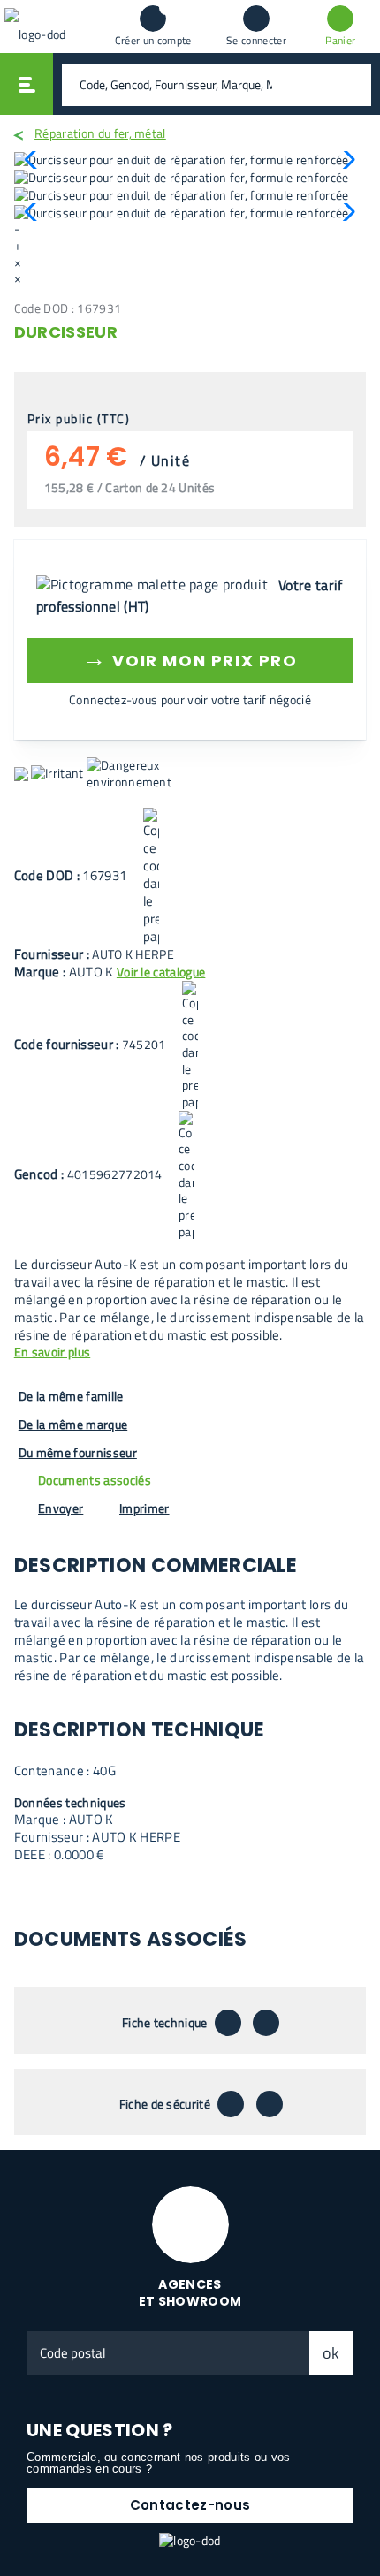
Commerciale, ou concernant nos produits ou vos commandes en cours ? (159, 2463)
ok (331, 2353)
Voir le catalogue (161, 972)
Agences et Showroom (190, 2293)
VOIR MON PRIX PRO (190, 658)
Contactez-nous (190, 2505)
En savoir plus (52, 1353)
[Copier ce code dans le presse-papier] (151, 877)
